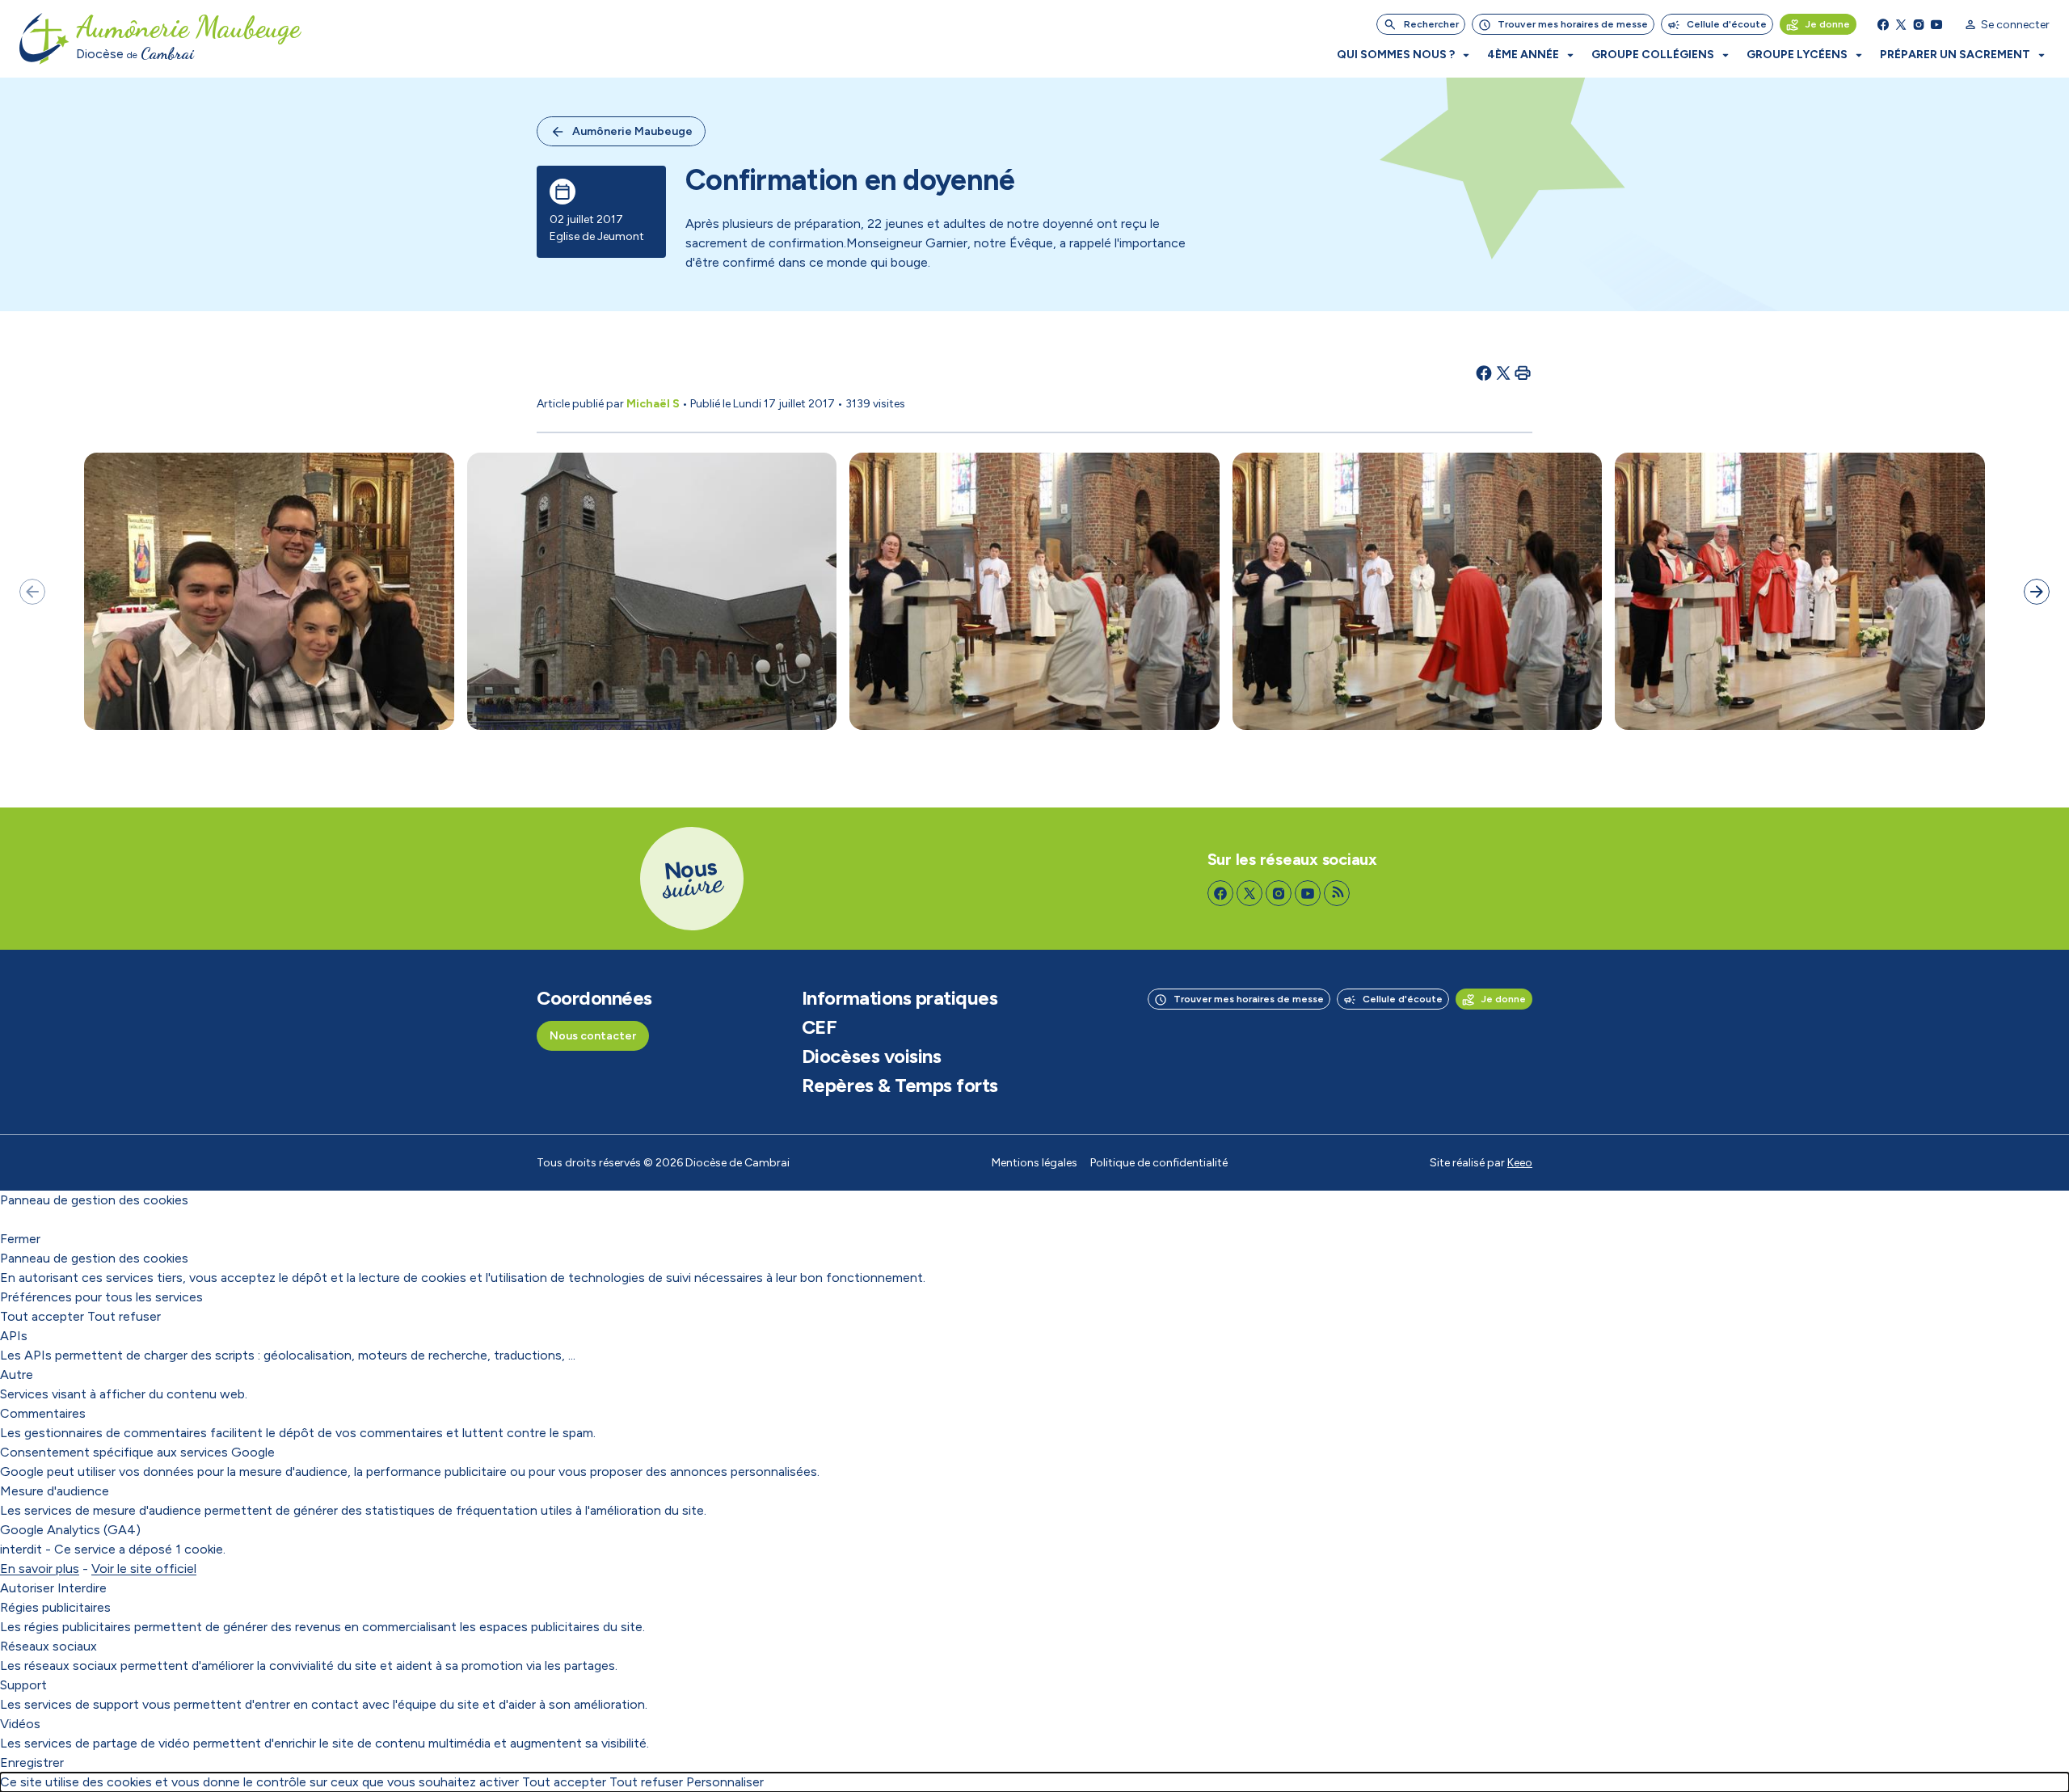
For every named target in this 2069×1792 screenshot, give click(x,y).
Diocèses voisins (871, 1056)
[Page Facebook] (1883, 24)
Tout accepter (42, 1316)
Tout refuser (124, 1316)
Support (23, 1685)
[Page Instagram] (1919, 24)
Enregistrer (32, 1762)
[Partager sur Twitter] (1503, 373)
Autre (17, 1375)
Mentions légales (1034, 1163)
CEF (820, 1027)
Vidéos (20, 1724)
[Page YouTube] (1936, 24)
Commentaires (43, 1413)
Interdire (82, 1588)
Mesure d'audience (55, 1491)
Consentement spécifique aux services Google (137, 1452)
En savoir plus (40, 1569)
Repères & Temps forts (900, 1086)
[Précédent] (32, 592)
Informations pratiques (900, 998)
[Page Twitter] (1901, 24)
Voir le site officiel (144, 1569)
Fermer (20, 1239)
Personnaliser (725, 1782)
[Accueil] (44, 39)
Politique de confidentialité (1159, 1163)
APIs (14, 1336)
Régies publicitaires (55, 1607)
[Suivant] (2037, 592)
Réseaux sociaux (48, 1646)
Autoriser (27, 1588)
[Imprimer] (1523, 373)
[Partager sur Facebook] (1484, 373)
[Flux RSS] (1337, 893)
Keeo (1520, 1163)
